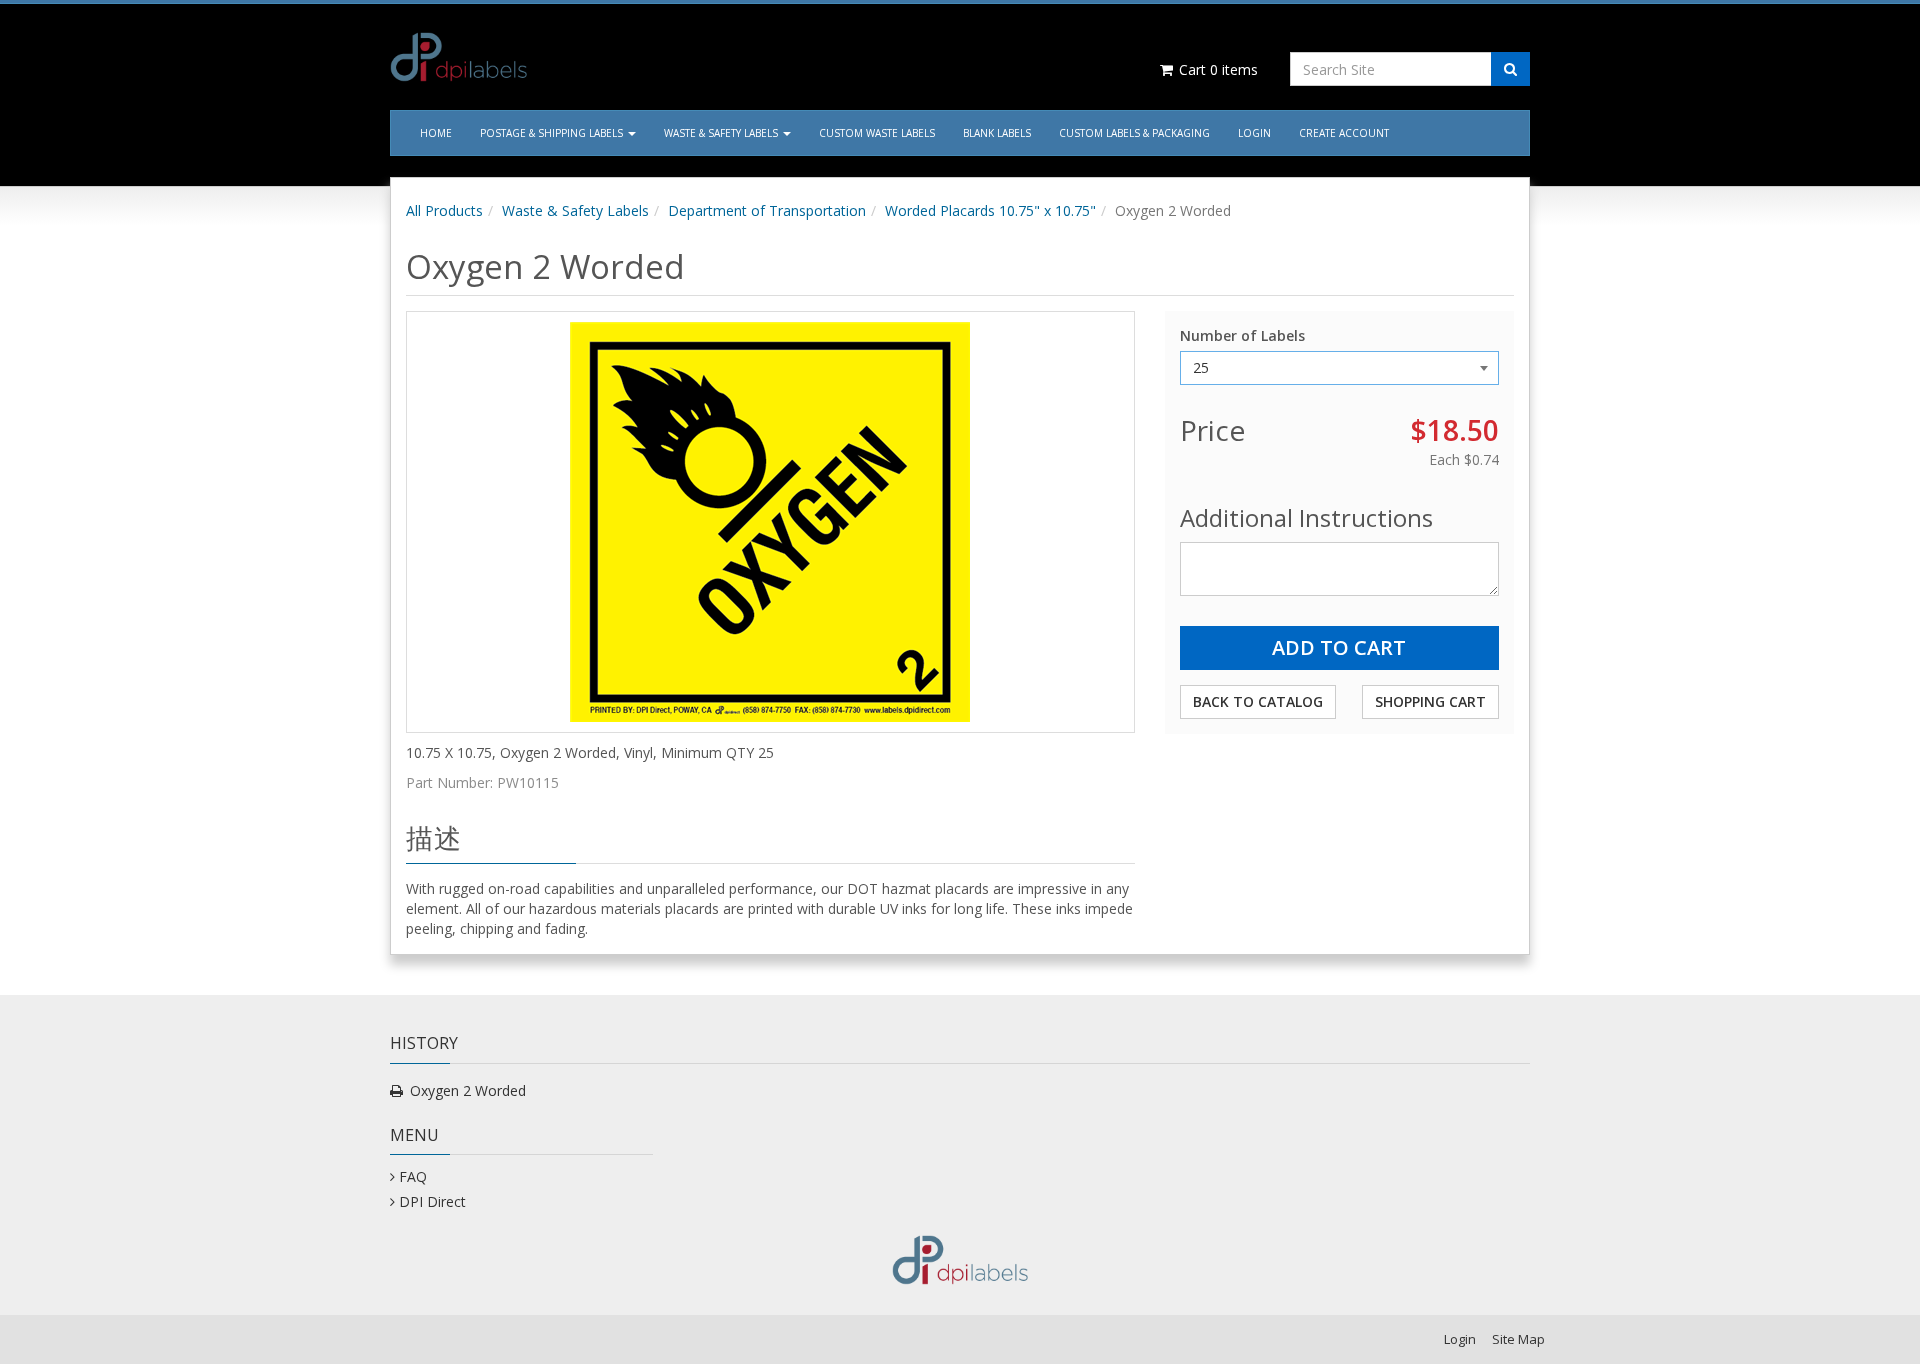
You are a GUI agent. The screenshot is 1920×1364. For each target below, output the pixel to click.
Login (1254, 133)
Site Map (1518, 1339)
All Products (444, 210)
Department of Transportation (767, 210)
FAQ (413, 1176)
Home (436, 133)
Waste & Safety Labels (722, 133)
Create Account (1344, 133)
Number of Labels (1242, 335)
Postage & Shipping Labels (553, 133)
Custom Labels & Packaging (1134, 133)
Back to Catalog (1258, 701)
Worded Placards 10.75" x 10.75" (990, 210)
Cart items (1216, 69)
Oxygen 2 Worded (468, 1090)
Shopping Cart (1430, 701)
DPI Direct (432, 1201)
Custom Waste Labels (877, 133)
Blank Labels (997, 133)
